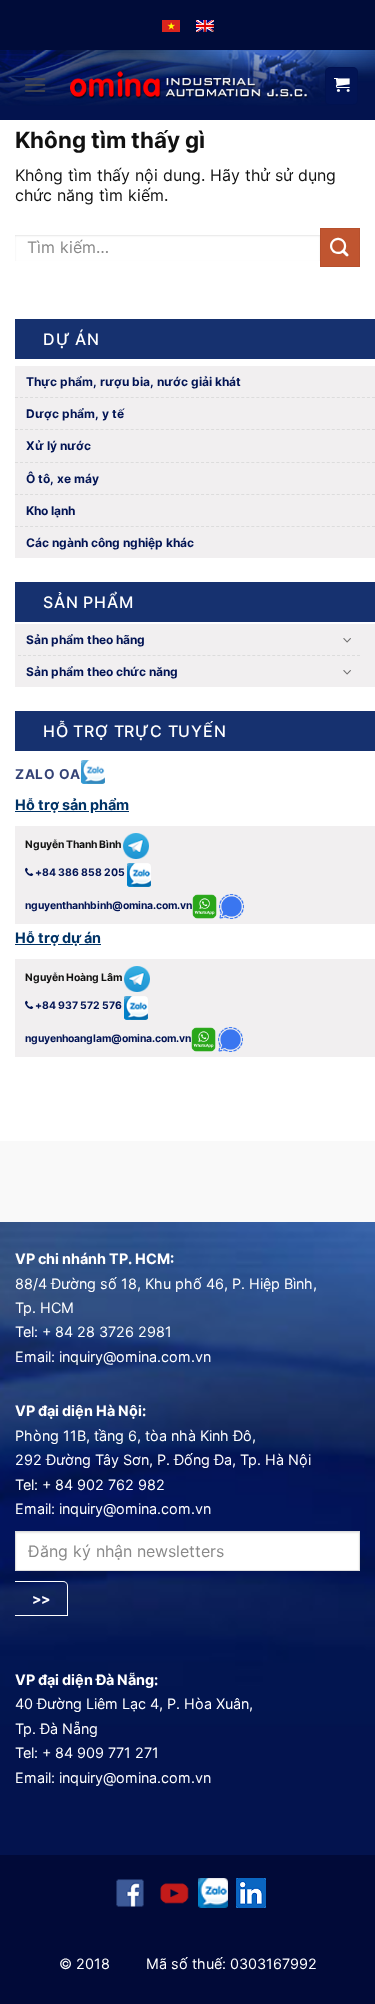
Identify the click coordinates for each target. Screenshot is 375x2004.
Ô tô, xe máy (61, 478)
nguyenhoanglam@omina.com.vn (108, 1038)
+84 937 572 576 (78, 1005)
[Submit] (340, 247)
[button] (35, 84)
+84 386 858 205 (80, 872)
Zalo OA (48, 774)
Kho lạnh (49, 510)
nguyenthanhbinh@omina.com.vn (108, 905)
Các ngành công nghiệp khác (108, 542)
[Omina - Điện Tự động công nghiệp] (189, 84)
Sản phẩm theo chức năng (102, 671)
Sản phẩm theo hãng (85, 639)
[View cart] (341, 86)
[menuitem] (171, 25)
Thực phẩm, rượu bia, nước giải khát (132, 381)
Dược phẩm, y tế (73, 413)
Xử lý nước (57, 445)
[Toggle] (348, 639)
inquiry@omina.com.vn (135, 1356)
